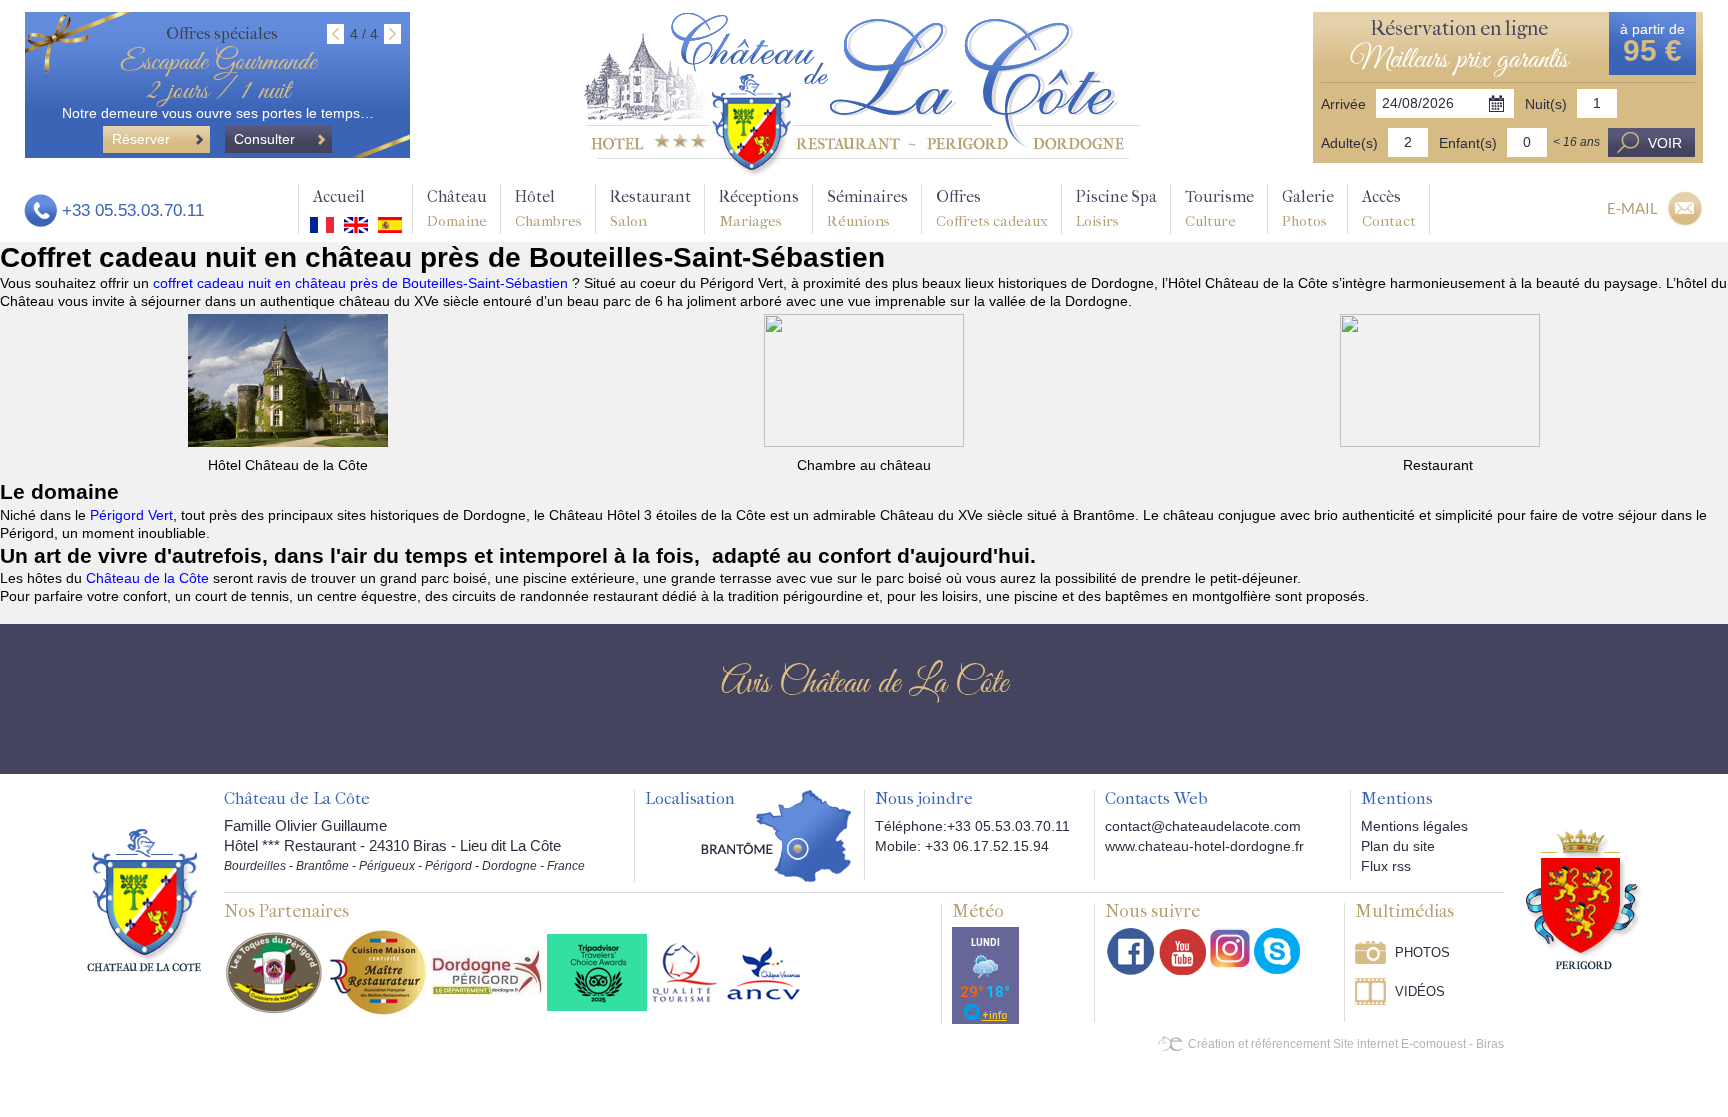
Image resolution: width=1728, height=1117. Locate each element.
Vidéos (1420, 991)
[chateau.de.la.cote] (1277, 951)
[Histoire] (144, 899)
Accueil (339, 196)
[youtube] (1182, 951)
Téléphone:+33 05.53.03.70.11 (972, 826)
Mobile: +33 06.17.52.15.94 (962, 846)
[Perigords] (1584, 898)
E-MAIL (1632, 208)
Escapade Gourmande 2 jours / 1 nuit (218, 77)
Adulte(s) (1349, 143)
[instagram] (1230, 948)
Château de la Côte (147, 578)
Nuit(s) (1546, 104)
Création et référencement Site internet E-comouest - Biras (1346, 1044)
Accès (1389, 208)
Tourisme (1219, 208)
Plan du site (1398, 846)
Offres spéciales (222, 33)
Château (457, 208)
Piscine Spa (1116, 208)
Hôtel (548, 208)
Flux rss (1386, 866)
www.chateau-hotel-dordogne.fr (1204, 846)
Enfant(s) (1468, 143)
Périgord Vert (131, 515)
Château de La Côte (297, 799)
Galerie (1308, 208)
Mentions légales (1414, 826)
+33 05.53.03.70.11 (133, 210)
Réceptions (759, 208)
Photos (1422, 952)
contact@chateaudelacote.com (1203, 826)
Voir (1665, 143)
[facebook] (1131, 951)
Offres (992, 208)
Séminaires (867, 208)
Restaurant (650, 208)
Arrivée (1343, 104)
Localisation (690, 799)
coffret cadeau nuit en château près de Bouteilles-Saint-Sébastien (362, 283)
